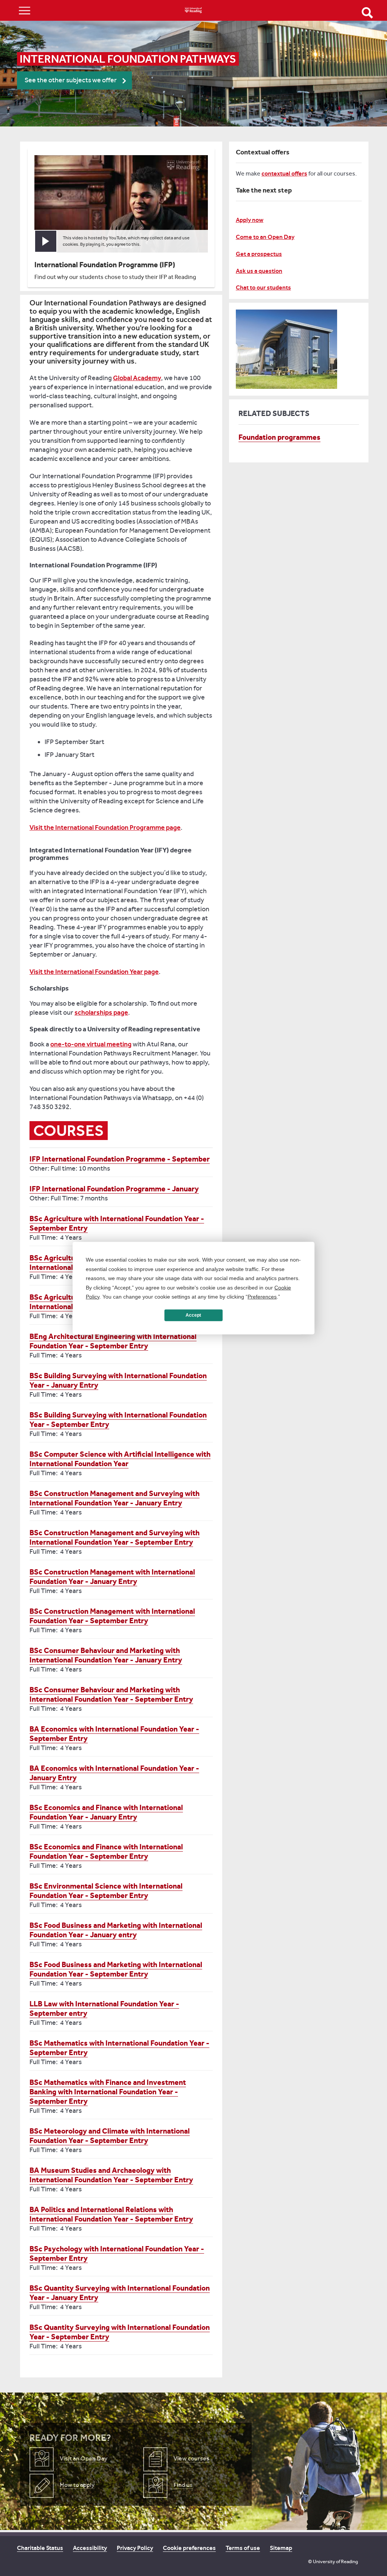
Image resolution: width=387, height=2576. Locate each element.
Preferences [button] (262, 1297)
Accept (193, 1315)
